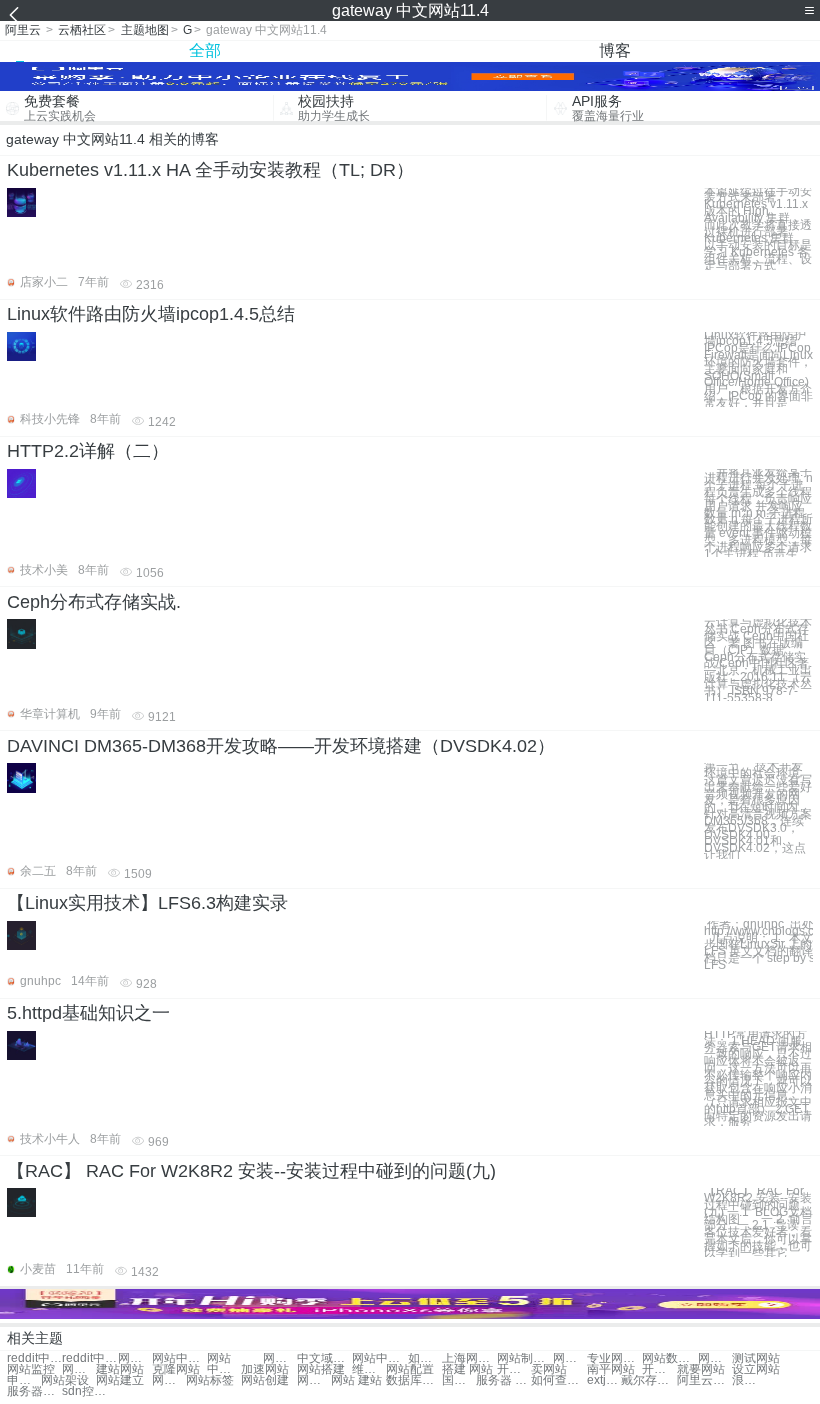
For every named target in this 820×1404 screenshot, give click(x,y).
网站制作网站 (280, 1358)
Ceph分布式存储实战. (94, 602)
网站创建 (265, 1380)
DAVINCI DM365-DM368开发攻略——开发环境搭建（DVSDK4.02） (281, 746)
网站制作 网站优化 (524, 1358)
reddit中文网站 (34, 1358)
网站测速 (314, 1380)
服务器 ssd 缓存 (503, 1380)
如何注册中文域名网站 (425, 1358)
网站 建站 (356, 1380)
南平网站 (611, 1369)
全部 (205, 50)
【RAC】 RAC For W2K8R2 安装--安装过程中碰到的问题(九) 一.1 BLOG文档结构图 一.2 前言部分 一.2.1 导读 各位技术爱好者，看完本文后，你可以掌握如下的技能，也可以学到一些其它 (758, 1222)
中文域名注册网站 (324, 1358)
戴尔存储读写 (648, 1380)
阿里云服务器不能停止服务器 (704, 1380)
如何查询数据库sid (558, 1380)
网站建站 (79, 1369)
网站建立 (120, 1380)
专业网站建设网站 (614, 1358)
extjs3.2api (604, 1380)
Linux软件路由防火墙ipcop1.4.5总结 (151, 314)
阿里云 (23, 30)
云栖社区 (82, 30)
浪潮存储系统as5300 (749, 1380)
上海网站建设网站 (469, 1358)
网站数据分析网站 (669, 1358)
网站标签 (210, 1380)
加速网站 (265, 1369)
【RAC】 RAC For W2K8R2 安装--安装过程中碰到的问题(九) (251, 1171)
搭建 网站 (467, 1369)
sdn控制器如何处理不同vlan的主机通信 (89, 1391)
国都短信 (459, 1380)
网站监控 (31, 1369)
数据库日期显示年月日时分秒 (413, 1380)
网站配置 (410, 1369)
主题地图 (145, 30)
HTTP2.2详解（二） (88, 451)
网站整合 (715, 1358)
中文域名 (224, 1369)
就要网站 (701, 1369)
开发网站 (659, 1369)
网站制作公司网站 (570, 1358)
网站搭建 (321, 1369)
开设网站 (514, 1369)
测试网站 (756, 1358)
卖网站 (549, 1369)
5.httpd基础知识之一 (88, 1013)
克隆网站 (176, 1369)
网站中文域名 (179, 1358)
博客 (615, 50)
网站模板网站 (135, 1358)
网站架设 (65, 1380)
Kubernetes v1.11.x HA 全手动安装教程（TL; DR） (210, 170)
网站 (219, 1358)
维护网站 (369, 1369)
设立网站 (756, 1369)
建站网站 (120, 1369)
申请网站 (24, 1380)
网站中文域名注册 (379, 1358)
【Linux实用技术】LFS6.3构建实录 (147, 903)
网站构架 (169, 1380)
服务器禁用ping (34, 1391)
